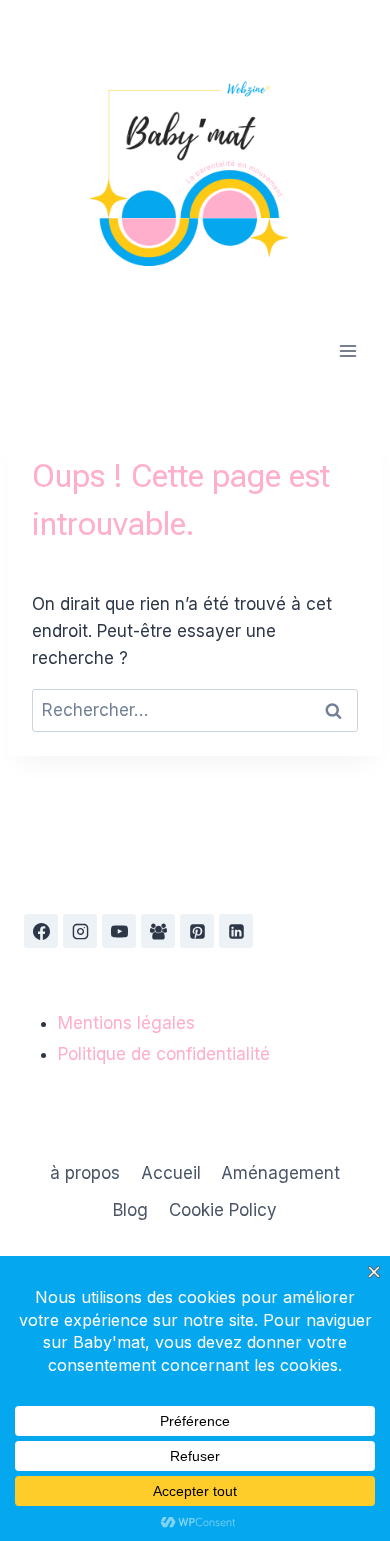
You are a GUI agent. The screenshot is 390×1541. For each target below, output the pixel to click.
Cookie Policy (223, 1210)
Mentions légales (126, 1023)
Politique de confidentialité (164, 1054)
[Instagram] (80, 931)
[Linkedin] (236, 931)
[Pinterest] (197, 931)
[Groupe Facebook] (158, 931)
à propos (85, 1173)
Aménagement (280, 1173)
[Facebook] (41, 931)
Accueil (171, 1173)
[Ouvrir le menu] (347, 350)
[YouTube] (119, 931)
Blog (130, 1210)
